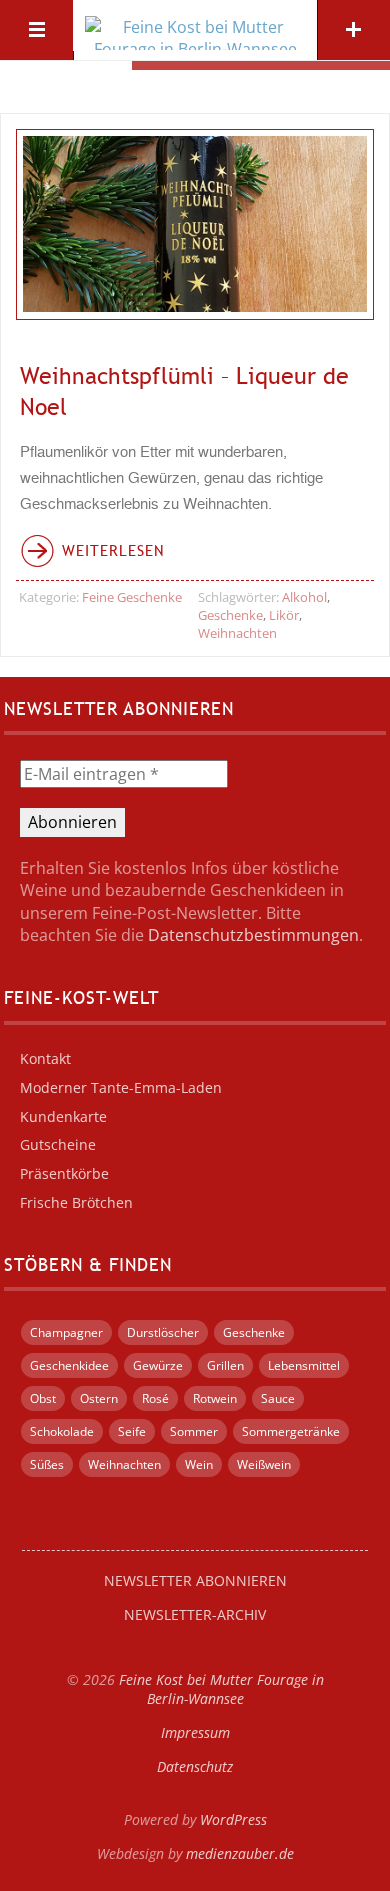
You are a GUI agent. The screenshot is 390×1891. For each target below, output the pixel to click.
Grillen (225, 1365)
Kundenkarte (63, 1116)
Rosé (155, 1398)
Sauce (278, 1398)
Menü (37, 30)
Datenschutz (195, 1766)
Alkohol (304, 597)
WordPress (233, 1819)
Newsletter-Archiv (195, 1614)
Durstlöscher (163, 1332)
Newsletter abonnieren (195, 1580)
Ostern (99, 1398)
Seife (132, 1431)
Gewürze (158, 1365)
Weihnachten (237, 633)
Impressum (195, 1732)
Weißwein (264, 1464)
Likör (284, 615)
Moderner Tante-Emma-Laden (121, 1087)
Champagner (66, 1332)
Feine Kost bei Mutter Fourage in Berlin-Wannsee (221, 1689)
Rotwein (215, 1398)
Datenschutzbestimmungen (253, 935)
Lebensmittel (304, 1365)
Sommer (194, 1431)
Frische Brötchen (76, 1202)
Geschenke (230, 615)
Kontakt (45, 1058)
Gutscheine (58, 1144)
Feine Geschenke (132, 597)
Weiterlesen (113, 550)
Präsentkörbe (64, 1173)
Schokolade (62, 1431)
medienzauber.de (240, 1853)
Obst (43, 1398)
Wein (199, 1464)
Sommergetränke (291, 1431)
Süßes (47, 1464)
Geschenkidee (69, 1365)
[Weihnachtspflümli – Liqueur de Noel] (195, 224)
